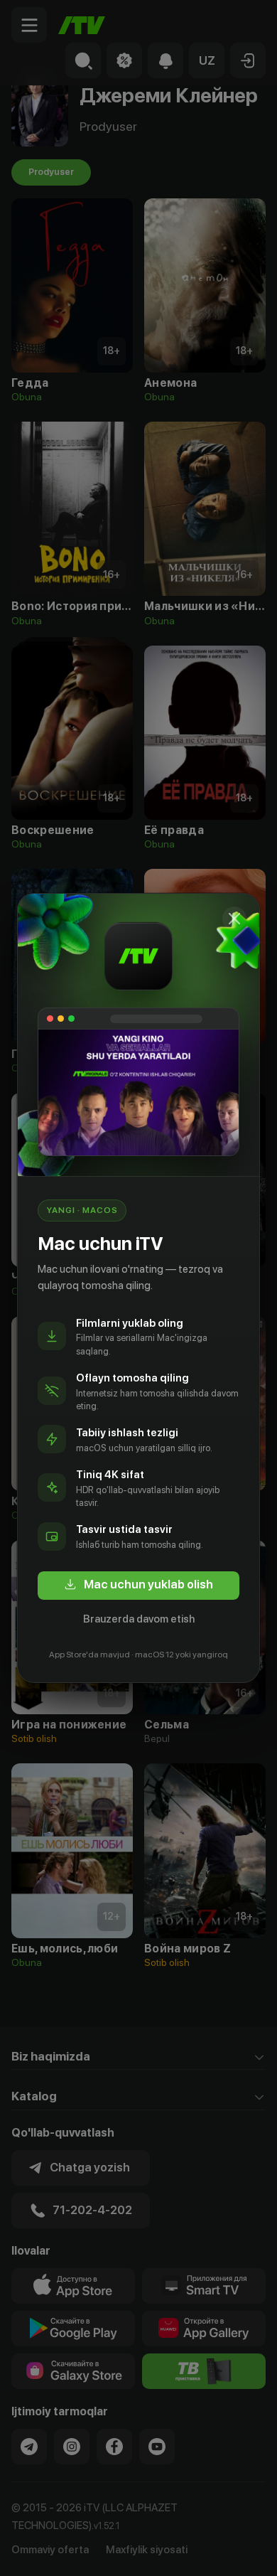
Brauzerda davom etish (139, 1619)
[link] (138, 1586)
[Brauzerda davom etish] (234, 919)
